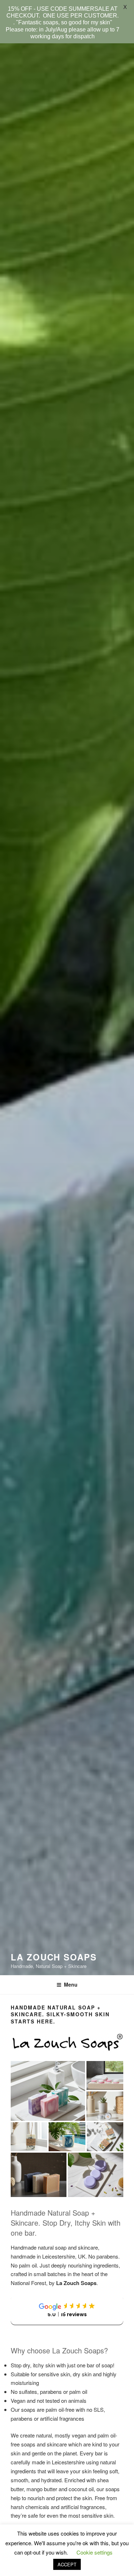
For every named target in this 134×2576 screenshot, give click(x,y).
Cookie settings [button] (95, 2552)
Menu (71, 1984)
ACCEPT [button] (67, 2564)
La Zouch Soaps (54, 1957)
